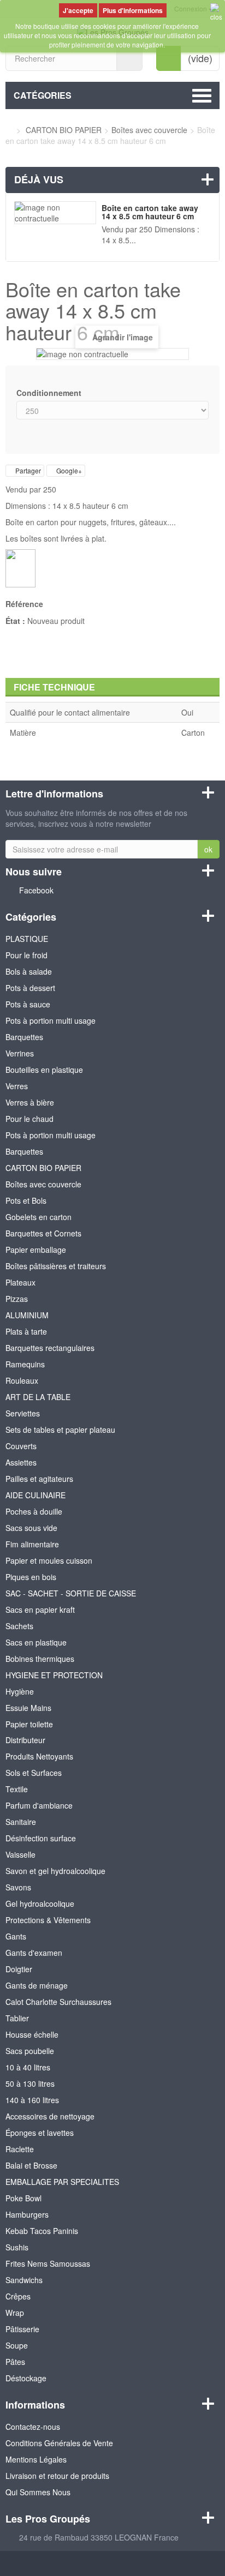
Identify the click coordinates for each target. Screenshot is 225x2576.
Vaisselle (20, 1854)
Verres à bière (30, 1102)
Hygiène (20, 1691)
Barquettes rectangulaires (50, 1348)
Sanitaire (21, 1822)
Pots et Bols (26, 1200)
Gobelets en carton (39, 1217)
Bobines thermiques (40, 1659)
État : (15, 621)
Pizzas (17, 1299)
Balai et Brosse (31, 2165)
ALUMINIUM (27, 1315)
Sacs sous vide (31, 1528)
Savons (18, 1887)
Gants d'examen (34, 1953)
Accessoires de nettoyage (50, 2116)
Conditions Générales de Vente (59, 2443)
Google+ (68, 470)
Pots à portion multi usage (51, 1020)
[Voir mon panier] (169, 58)
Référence (24, 604)
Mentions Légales (36, 2459)
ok (208, 849)
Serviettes (23, 1413)
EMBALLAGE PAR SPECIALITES (62, 2182)
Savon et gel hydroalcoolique (55, 1871)
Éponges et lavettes (40, 2133)
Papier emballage (36, 1250)
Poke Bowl (23, 2198)
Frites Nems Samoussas (48, 2263)
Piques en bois (31, 1577)
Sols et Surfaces (34, 1773)
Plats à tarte (26, 1331)
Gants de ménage (37, 1985)
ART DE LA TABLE (38, 1397)
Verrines (20, 1053)
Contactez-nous (33, 2427)
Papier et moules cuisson (49, 1560)
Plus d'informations (133, 10)
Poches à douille (34, 1511)
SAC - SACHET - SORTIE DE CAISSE (71, 1593)
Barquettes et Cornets (43, 1233)
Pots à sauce (28, 1004)
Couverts (21, 1446)
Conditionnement (50, 393)
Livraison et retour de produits (57, 2476)
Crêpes (18, 2296)
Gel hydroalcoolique (40, 1904)
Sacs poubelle (30, 2051)
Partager (27, 470)
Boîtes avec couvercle (43, 1184)
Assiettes (21, 1462)
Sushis (17, 2247)
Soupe (17, 2345)
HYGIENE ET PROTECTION (54, 1675)
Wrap (15, 2313)
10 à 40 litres (28, 2067)
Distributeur (25, 1740)
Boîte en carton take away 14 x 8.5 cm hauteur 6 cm (150, 212)
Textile (17, 1789)
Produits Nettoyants (39, 1756)
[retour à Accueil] (8, 130)
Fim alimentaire (32, 1544)
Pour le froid (26, 955)
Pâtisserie (22, 2329)
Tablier (17, 2018)
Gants (16, 1936)
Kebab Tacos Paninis (42, 2231)
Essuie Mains (28, 1708)
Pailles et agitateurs (39, 1479)
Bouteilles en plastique (44, 1070)
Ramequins (25, 1364)
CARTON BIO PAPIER (43, 1168)
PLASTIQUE (27, 939)
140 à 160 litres (32, 2100)
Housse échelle (32, 2034)
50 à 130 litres (30, 2083)
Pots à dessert (30, 988)
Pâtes (15, 2362)
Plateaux (20, 1282)
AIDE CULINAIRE (35, 1495)
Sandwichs (24, 2280)
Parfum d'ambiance (39, 1805)
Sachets (19, 1626)
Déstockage (26, 2378)
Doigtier (19, 1969)
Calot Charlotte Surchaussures (58, 2002)
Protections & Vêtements (48, 1920)
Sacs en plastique (36, 1642)
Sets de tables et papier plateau (60, 1430)
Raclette (20, 2149)
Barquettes (24, 1037)
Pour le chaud (29, 1119)
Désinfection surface (41, 1838)
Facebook (36, 890)
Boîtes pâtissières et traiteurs (56, 1266)
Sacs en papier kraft (40, 1610)
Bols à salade (29, 971)
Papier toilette (29, 1724)
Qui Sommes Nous (38, 2492)
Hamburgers (27, 2214)
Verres (17, 1086)
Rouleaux (22, 1380)
